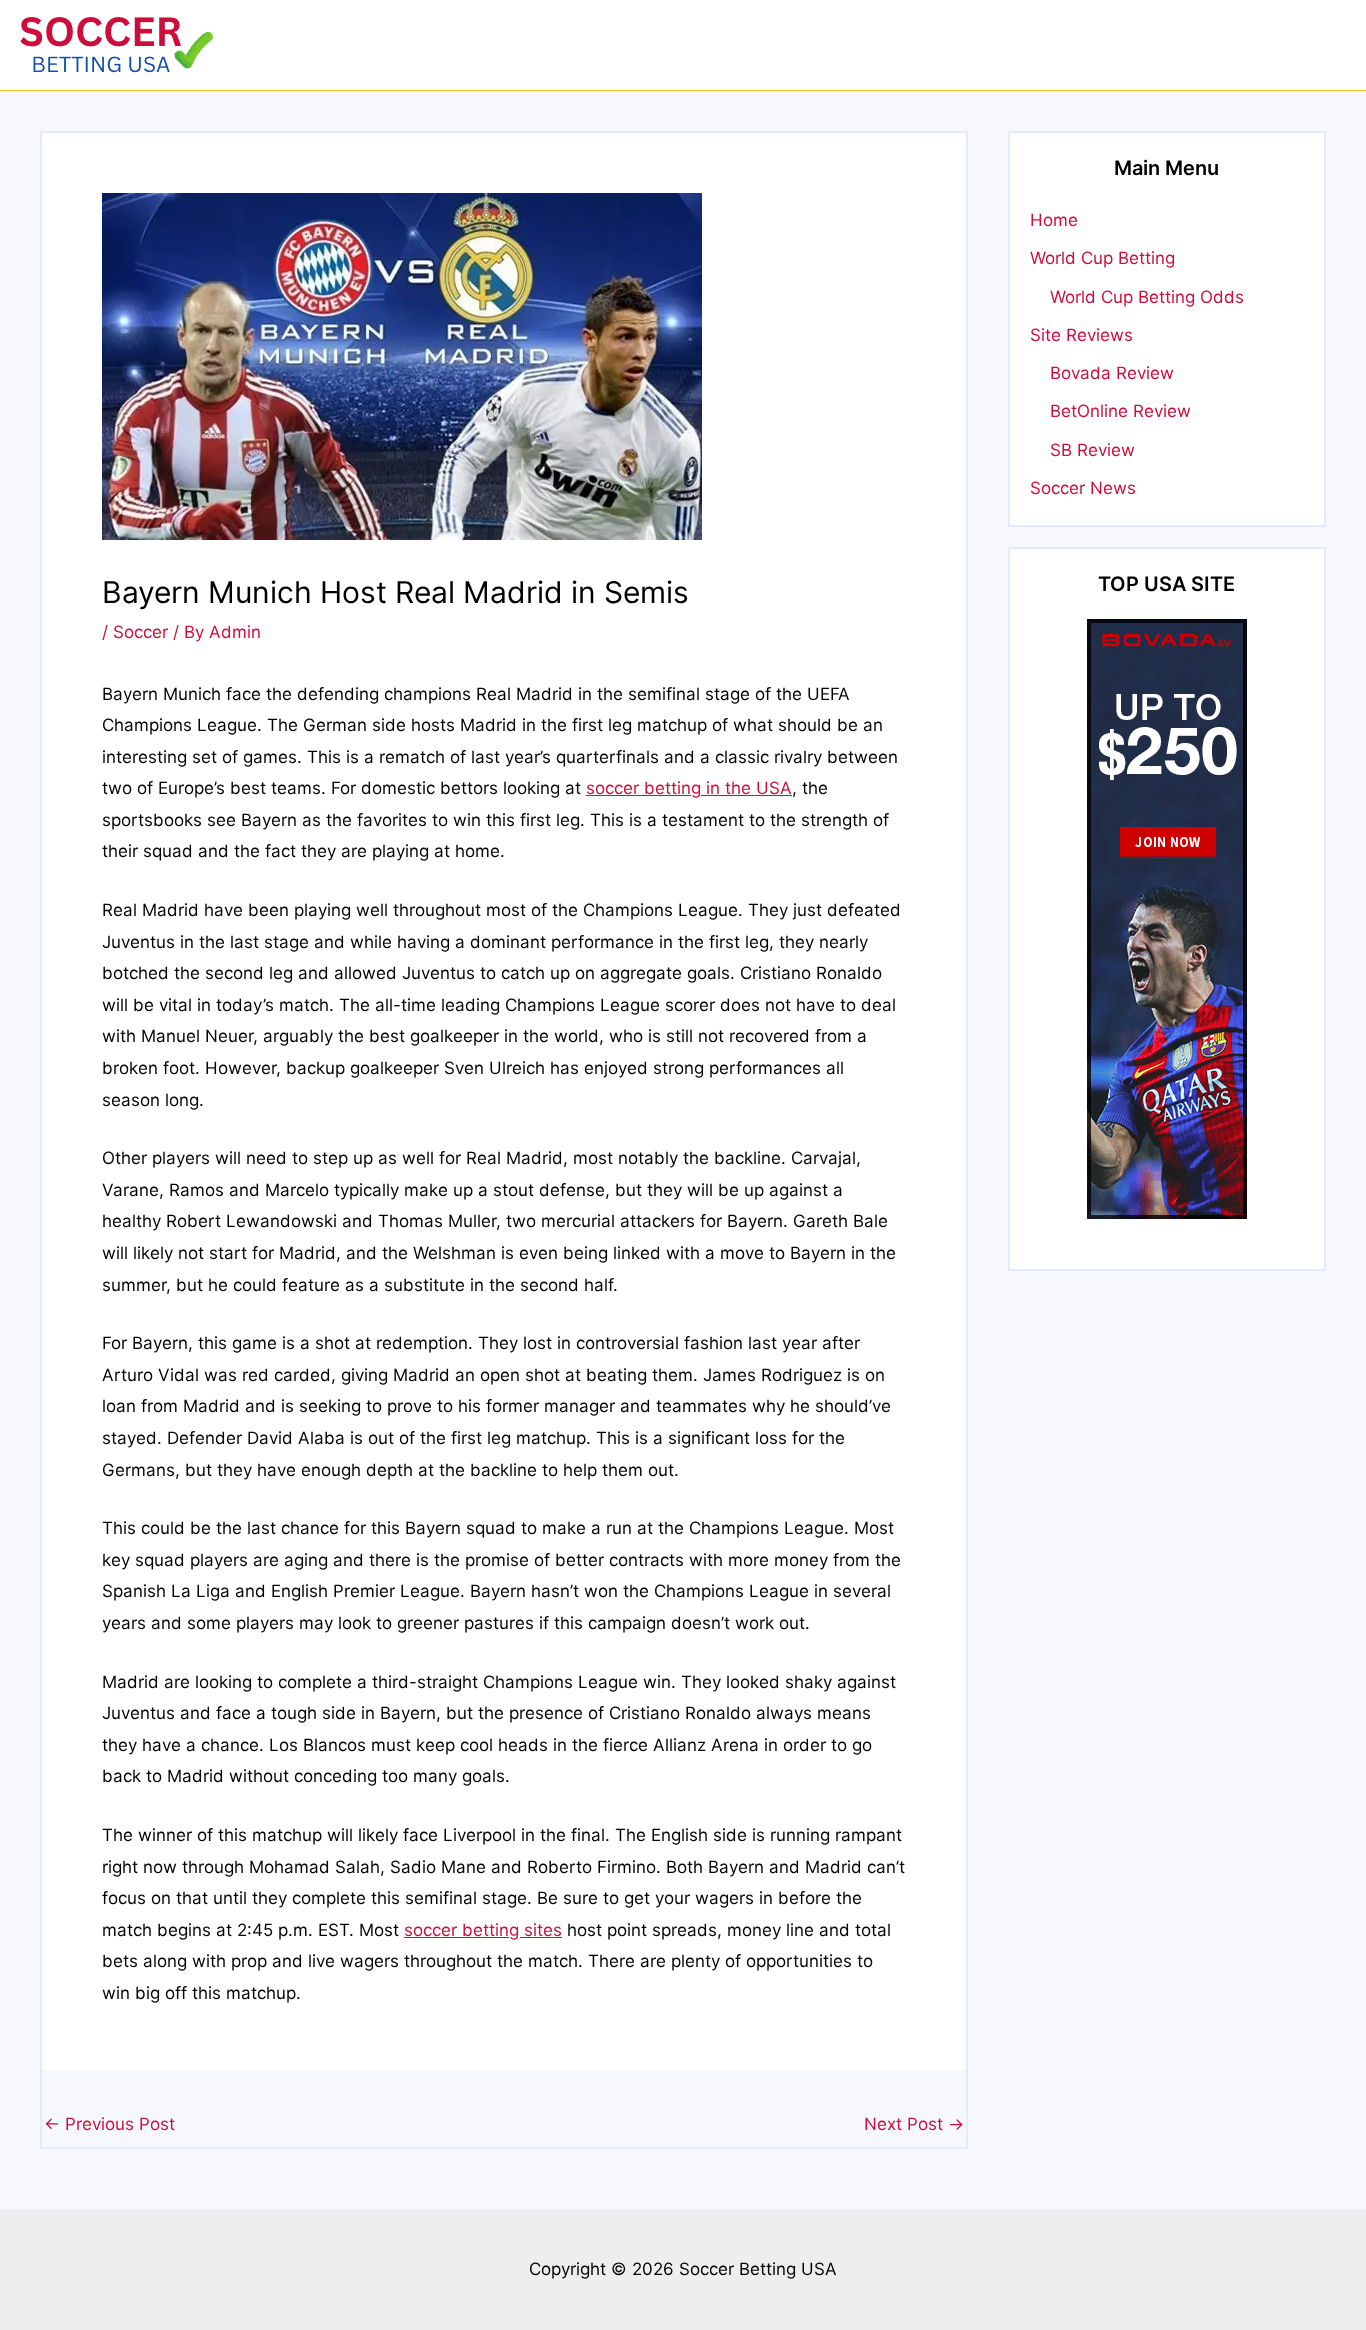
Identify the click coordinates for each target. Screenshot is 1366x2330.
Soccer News (1083, 488)
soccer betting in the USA (689, 788)
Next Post (914, 2124)
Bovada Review (1112, 373)
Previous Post (109, 2124)
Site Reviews (1081, 335)
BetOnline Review (1120, 411)
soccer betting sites (483, 1930)
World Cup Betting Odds (1147, 297)
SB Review (1092, 450)
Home (1054, 220)
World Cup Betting (1102, 258)
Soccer (140, 632)
